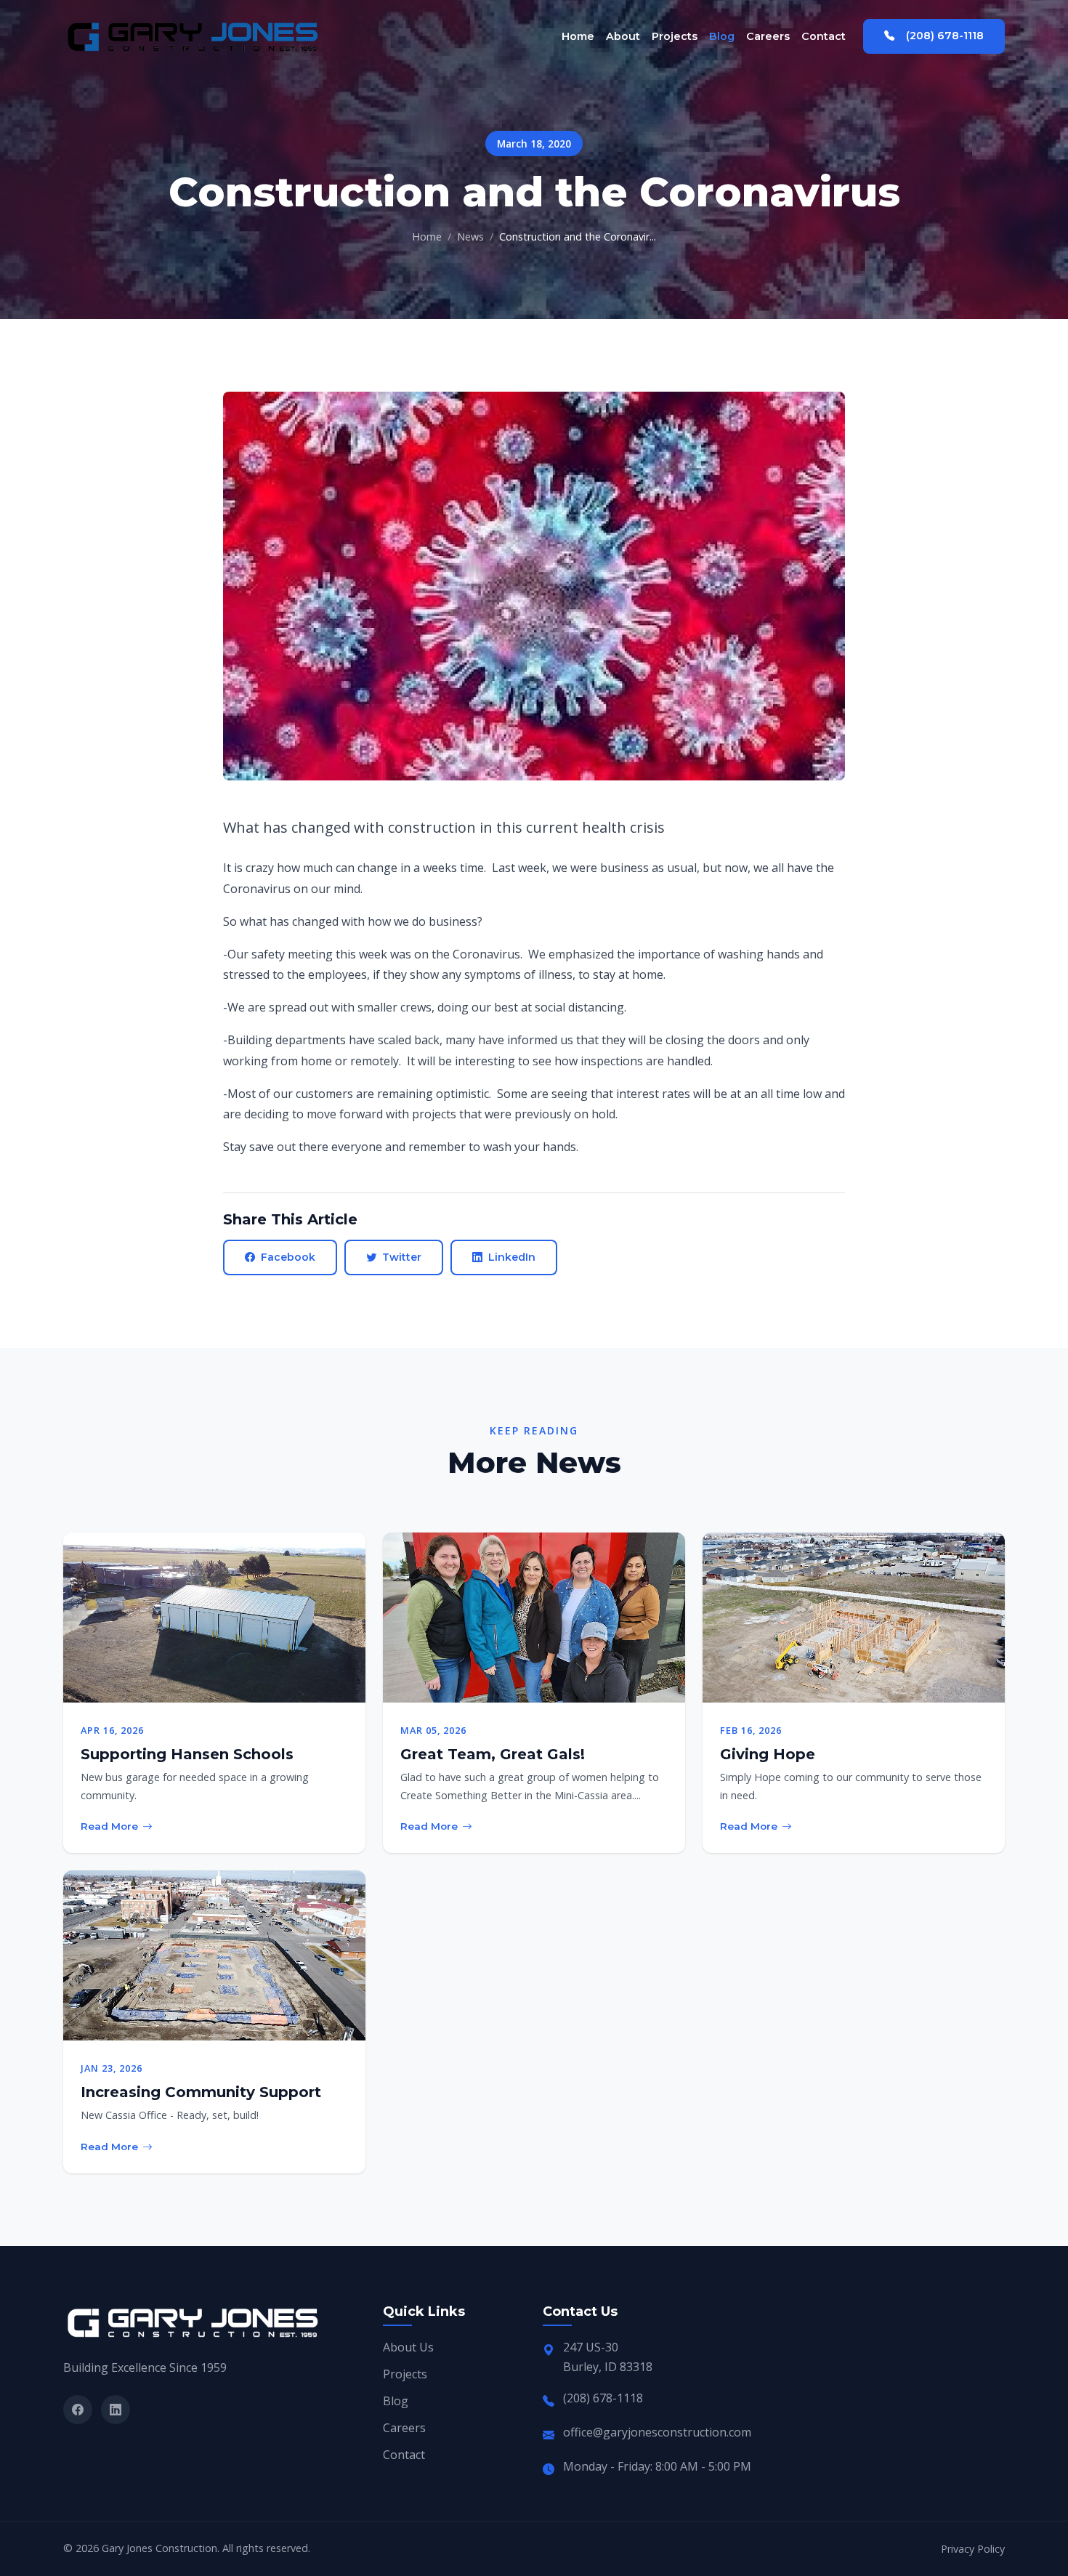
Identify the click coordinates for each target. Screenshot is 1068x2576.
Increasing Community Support (201, 2092)
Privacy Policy (973, 2549)
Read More (109, 1826)
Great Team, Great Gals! (493, 1754)
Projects (675, 36)
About (623, 36)
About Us (408, 2347)
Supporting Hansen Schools (187, 1754)
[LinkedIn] (116, 2410)
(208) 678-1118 (945, 36)
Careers (768, 36)
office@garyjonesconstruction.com (657, 2432)
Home (578, 36)
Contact (824, 36)
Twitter (402, 1257)
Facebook (288, 1257)
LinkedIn (512, 1257)
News (470, 237)
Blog (722, 36)
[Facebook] (78, 2410)
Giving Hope (768, 1754)
